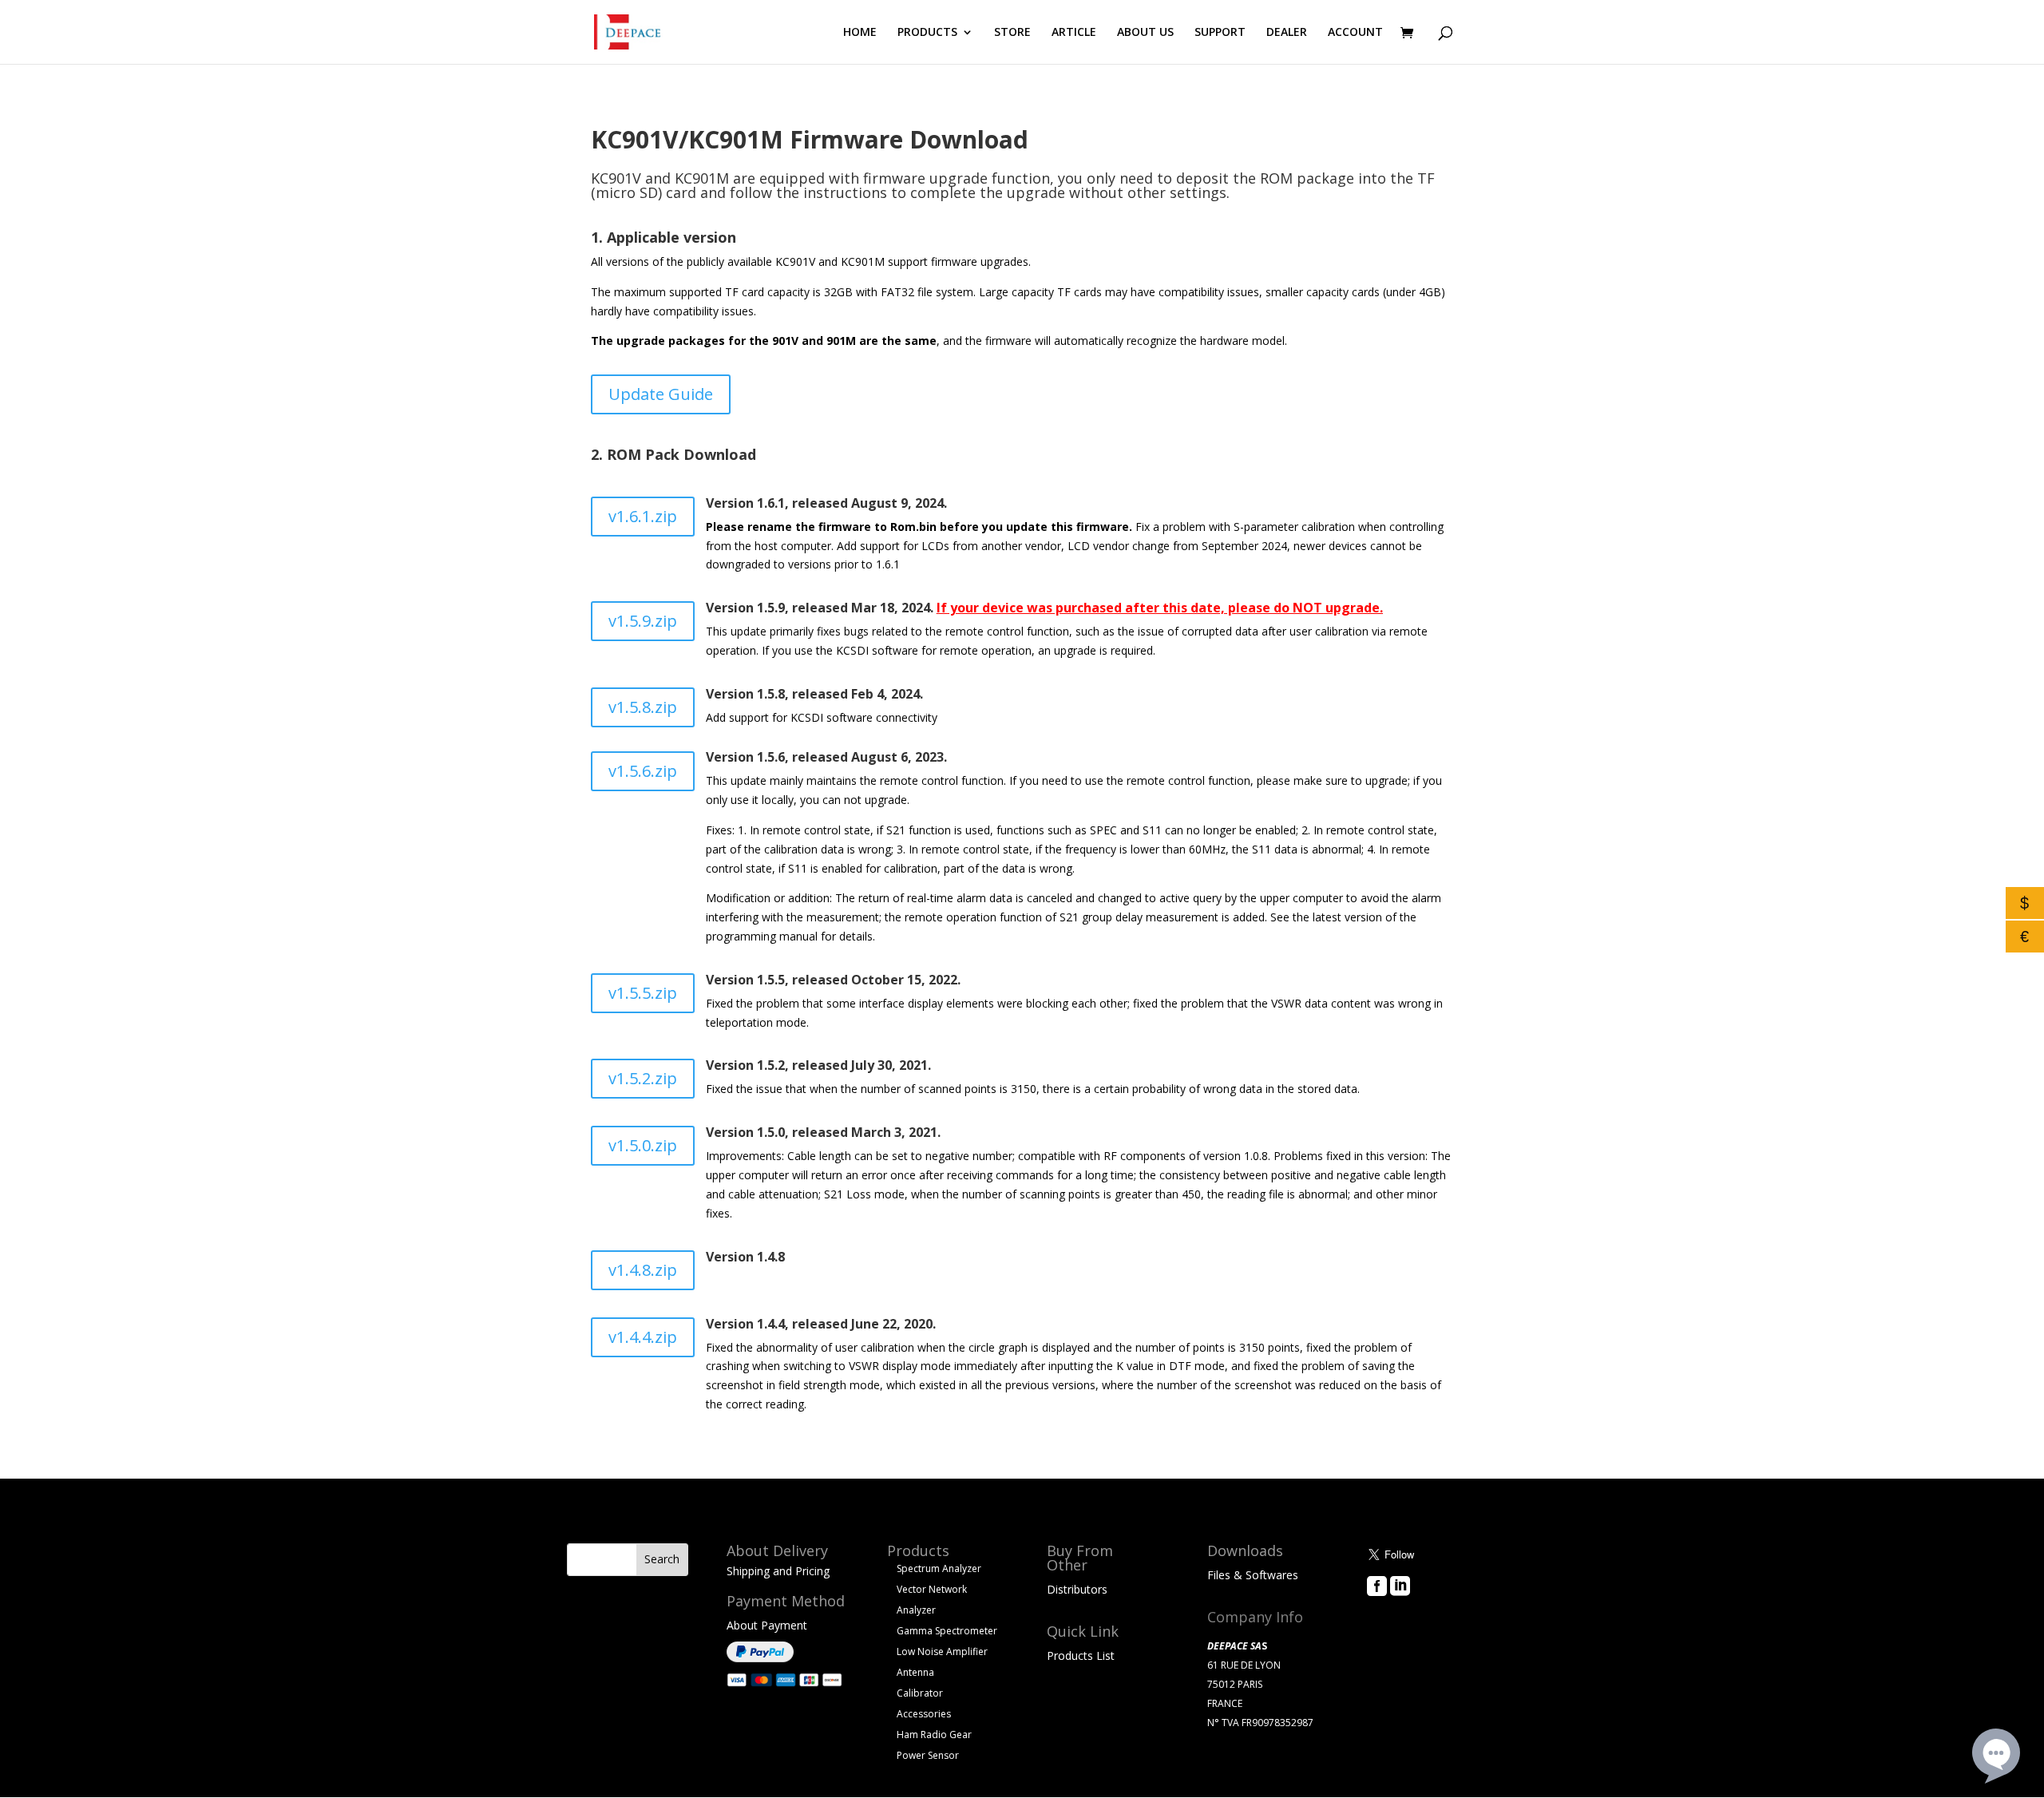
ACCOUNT (1355, 33)
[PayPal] (760, 1658)
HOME (860, 33)
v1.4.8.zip (643, 1270)
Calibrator (920, 1693)
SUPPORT (1220, 33)
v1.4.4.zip (643, 1337)
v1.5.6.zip (643, 771)
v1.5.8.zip (643, 707)
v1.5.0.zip (643, 1145)
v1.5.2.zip (643, 1078)
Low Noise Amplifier (942, 1651)
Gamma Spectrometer (947, 1631)
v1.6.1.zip (643, 516)
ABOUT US (1145, 33)
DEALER (1287, 33)
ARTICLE (1074, 33)
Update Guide (661, 394)
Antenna (915, 1672)
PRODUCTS (927, 33)
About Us (1391, 1609)
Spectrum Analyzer (939, 1568)
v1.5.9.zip (643, 621)
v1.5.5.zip (643, 993)
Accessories (924, 1714)
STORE (1012, 33)
